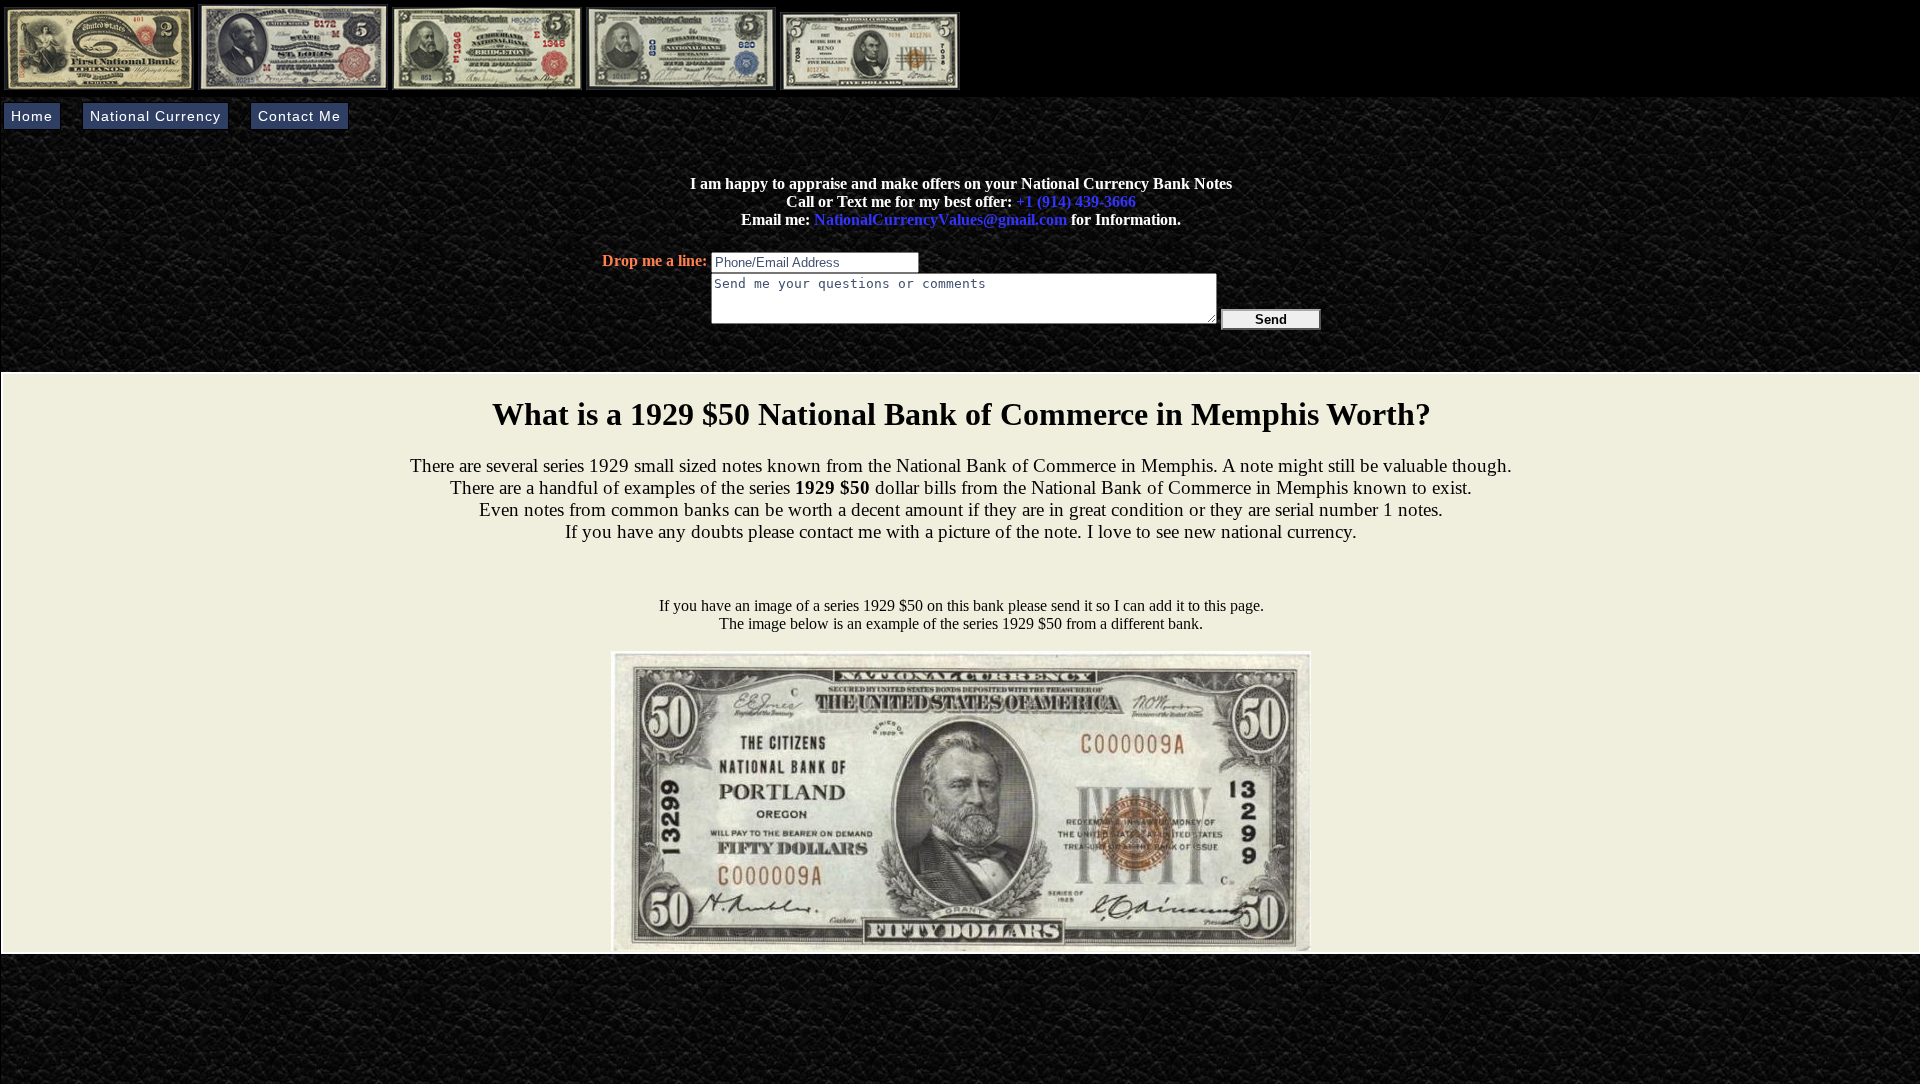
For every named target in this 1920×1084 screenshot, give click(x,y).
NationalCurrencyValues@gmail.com (938, 219)
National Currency (155, 116)
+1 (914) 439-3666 (1076, 201)
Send (1271, 319)
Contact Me (299, 116)
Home (32, 116)
